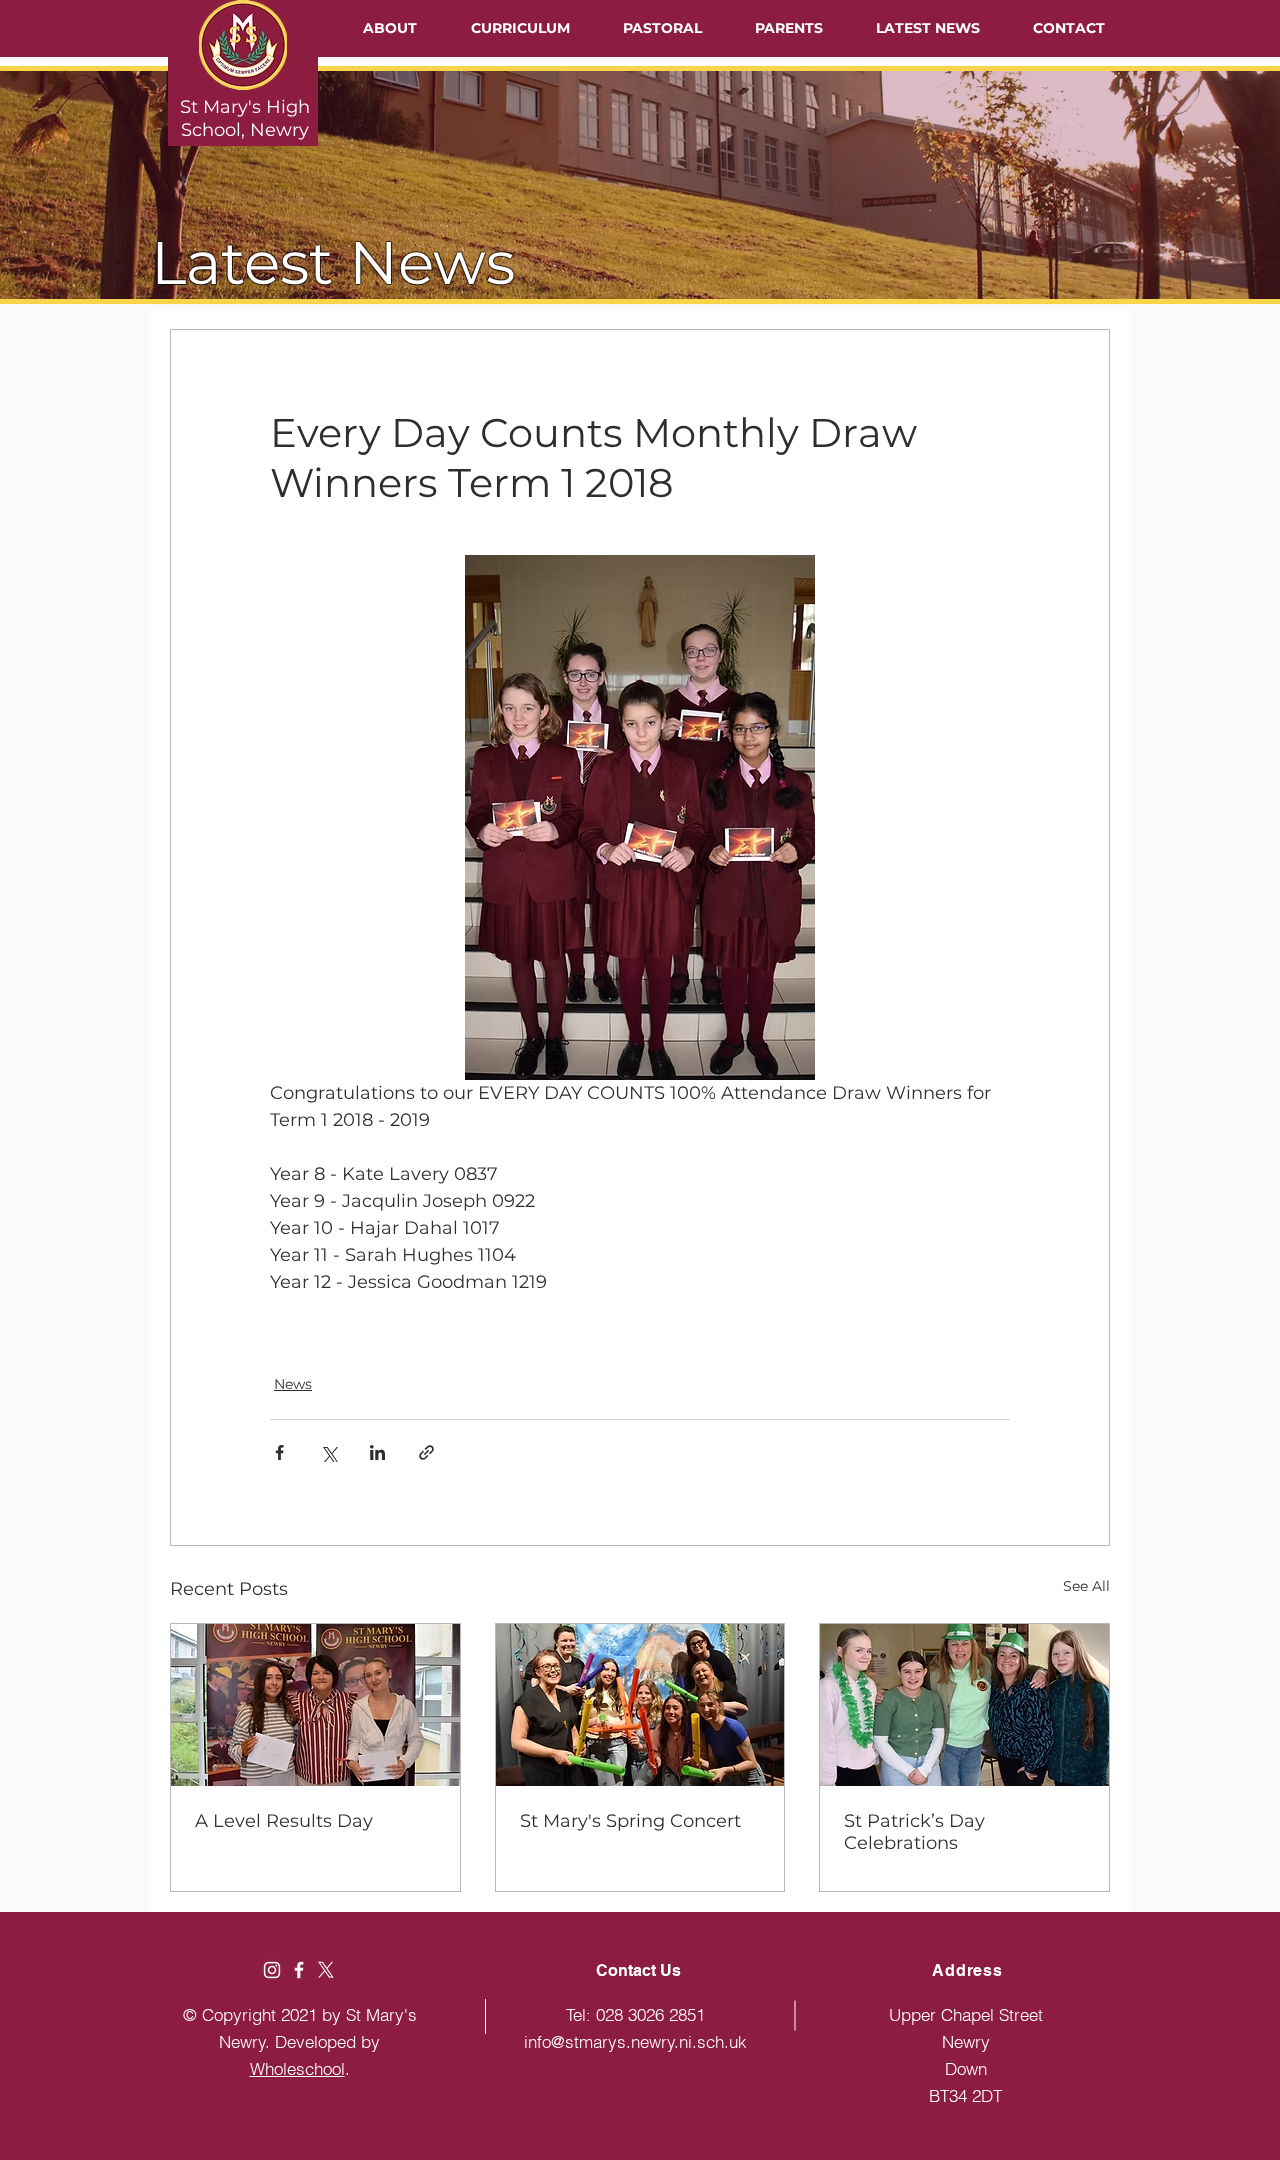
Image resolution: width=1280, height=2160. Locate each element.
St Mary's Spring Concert (630, 1821)
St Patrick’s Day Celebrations (914, 1832)
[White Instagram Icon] (272, 1970)
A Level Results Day (284, 1821)
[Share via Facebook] (279, 1452)
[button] (390, 28)
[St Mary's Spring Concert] (640, 1705)
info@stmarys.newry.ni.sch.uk (635, 2041)
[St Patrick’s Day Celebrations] (964, 1705)
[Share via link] (426, 1452)
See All (1086, 1586)
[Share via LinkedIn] (377, 1452)
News (293, 1384)
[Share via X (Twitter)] (328, 1452)
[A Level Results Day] (315, 1705)
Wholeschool (297, 2068)
